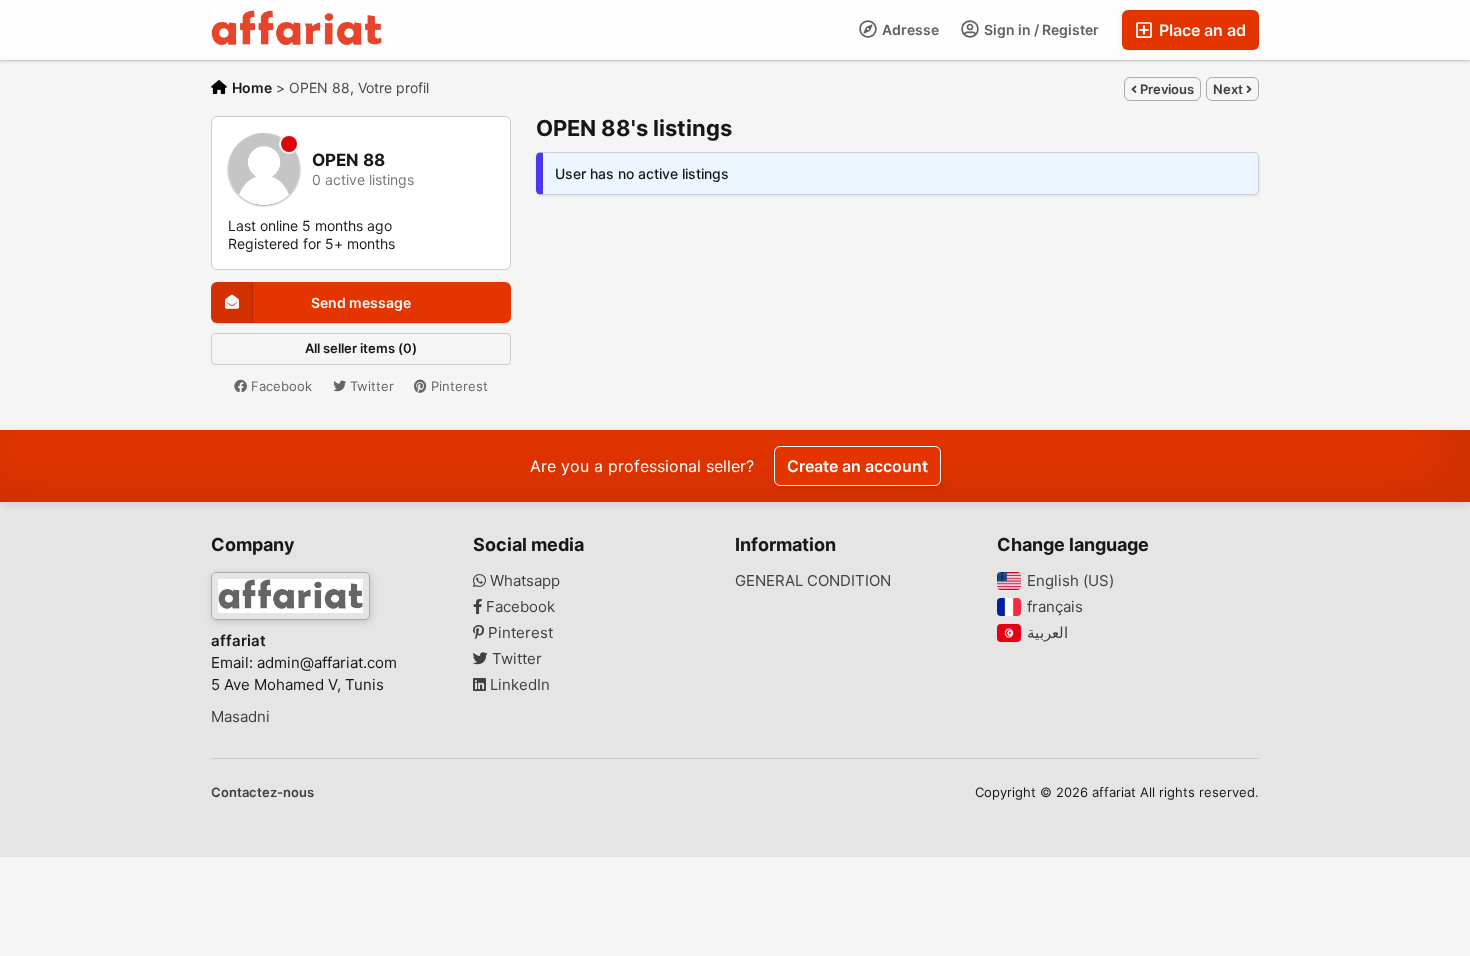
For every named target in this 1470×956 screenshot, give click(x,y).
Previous (1165, 89)
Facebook (279, 386)
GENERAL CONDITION (813, 581)
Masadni (240, 717)
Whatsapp (523, 581)
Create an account (857, 466)
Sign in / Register (1040, 29)
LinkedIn (518, 685)
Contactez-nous (262, 792)
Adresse (909, 29)
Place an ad (1200, 30)
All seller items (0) (361, 348)
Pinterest (457, 386)
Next (1229, 89)
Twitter (370, 386)
